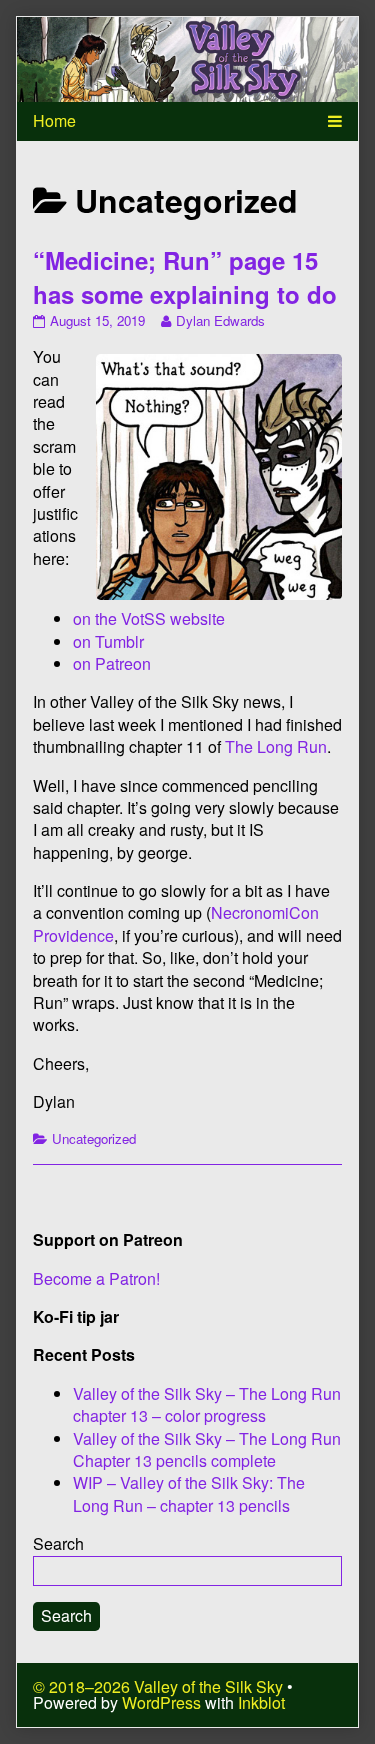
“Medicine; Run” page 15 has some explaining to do (185, 277)
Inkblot (261, 1702)
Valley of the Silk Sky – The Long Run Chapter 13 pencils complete (207, 1449)
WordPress (161, 1702)
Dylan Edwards (220, 320)
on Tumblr (108, 641)
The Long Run (276, 746)
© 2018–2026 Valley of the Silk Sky (158, 1686)
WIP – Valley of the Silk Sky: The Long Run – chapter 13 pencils (189, 1493)
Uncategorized (94, 1138)
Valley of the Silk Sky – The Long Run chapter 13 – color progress (207, 1404)
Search (58, 1543)
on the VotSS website (149, 618)
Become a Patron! (96, 1278)
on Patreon (112, 663)
